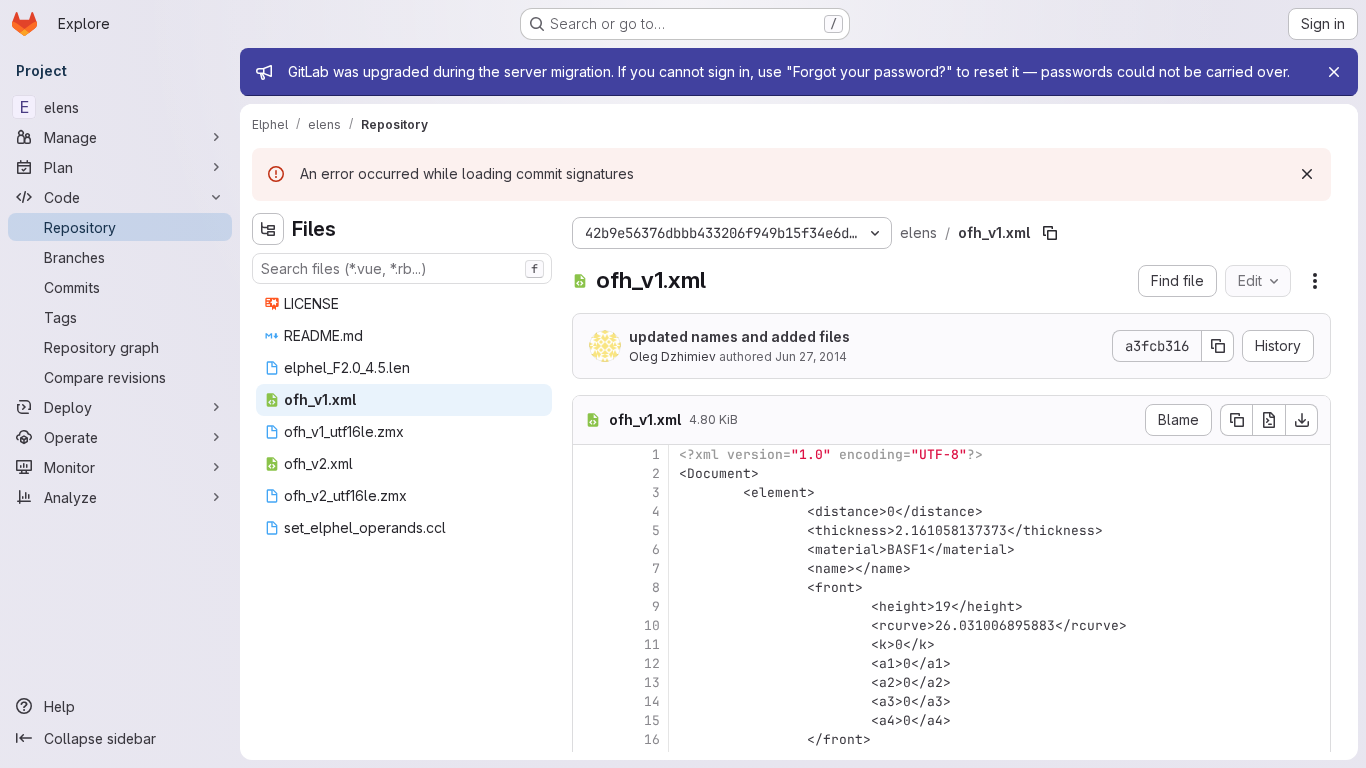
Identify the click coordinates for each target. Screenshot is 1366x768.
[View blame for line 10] (590, 625)
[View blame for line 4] (590, 511)
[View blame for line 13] (590, 682)
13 (652, 682)
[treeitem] (404, 304)
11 (652, 644)
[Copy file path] (1050, 233)
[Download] (1302, 420)
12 (652, 663)
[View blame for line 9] (590, 606)
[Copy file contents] (1236, 420)
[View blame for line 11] (590, 644)
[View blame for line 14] (590, 701)
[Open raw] (1269, 420)
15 (652, 720)
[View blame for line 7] (590, 568)
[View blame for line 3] (590, 492)
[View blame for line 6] (590, 549)
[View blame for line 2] (590, 473)
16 (652, 739)
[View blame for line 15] (590, 720)
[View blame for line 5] (590, 530)
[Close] (1334, 72)
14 (652, 701)
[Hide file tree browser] (268, 229)
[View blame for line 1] (590, 454)
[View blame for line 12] (590, 663)
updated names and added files (739, 336)
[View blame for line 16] (590, 739)
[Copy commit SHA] (1218, 346)
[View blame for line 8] (590, 587)
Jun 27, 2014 (811, 356)
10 (652, 625)
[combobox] (402, 268)
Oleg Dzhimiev (672, 356)
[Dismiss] (1307, 174)
